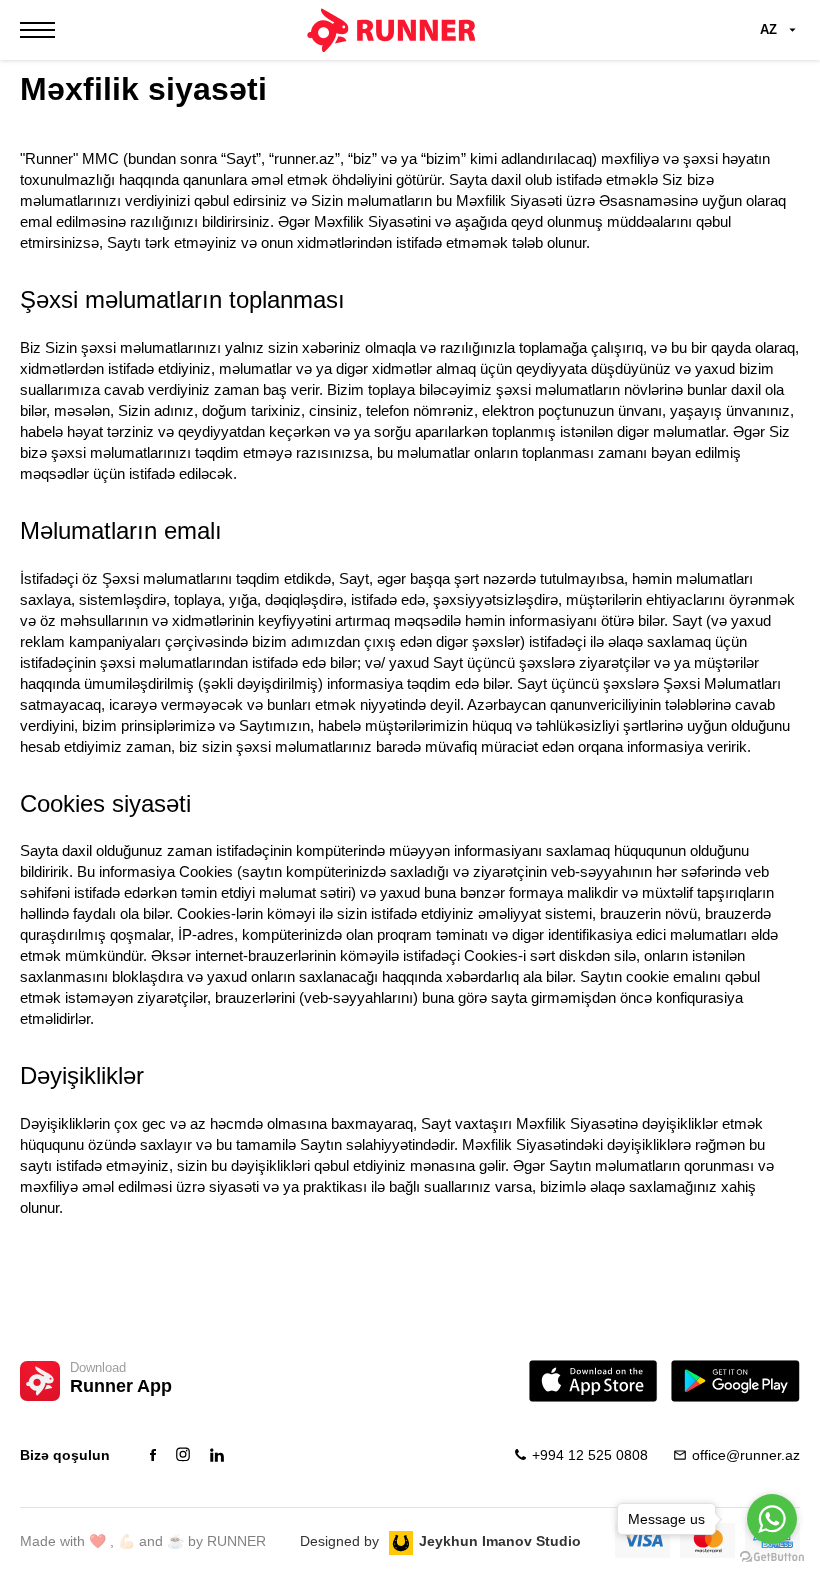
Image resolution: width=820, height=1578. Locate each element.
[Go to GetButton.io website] (772, 1557)
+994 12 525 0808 (590, 1455)
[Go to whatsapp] (772, 1519)
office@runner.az (746, 1455)
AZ (768, 29)
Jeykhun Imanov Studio (500, 1541)
